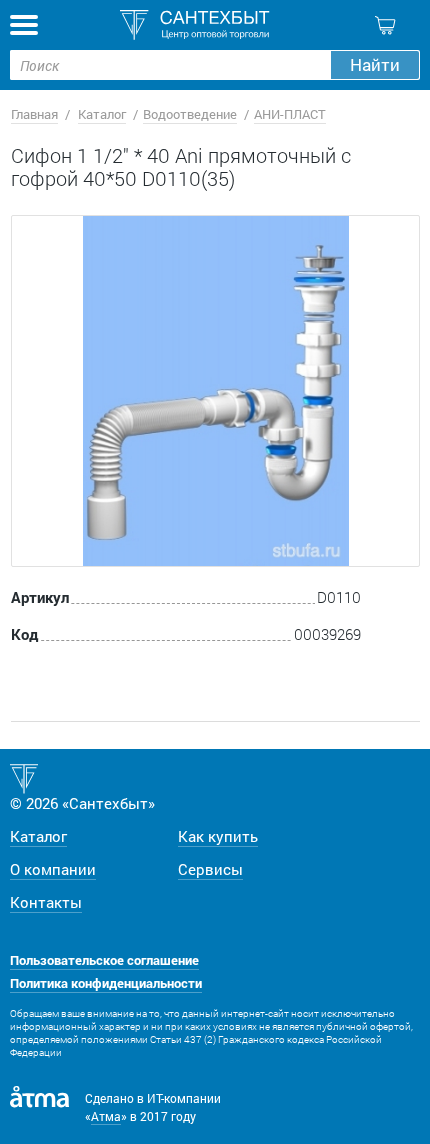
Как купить (218, 836)
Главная (34, 114)
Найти (375, 64)
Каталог (102, 114)
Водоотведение (190, 114)
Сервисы (210, 869)
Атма (106, 1116)
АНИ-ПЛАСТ (290, 114)
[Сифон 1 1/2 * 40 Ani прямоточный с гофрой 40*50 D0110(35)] (216, 391)
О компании (53, 869)
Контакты (46, 902)
